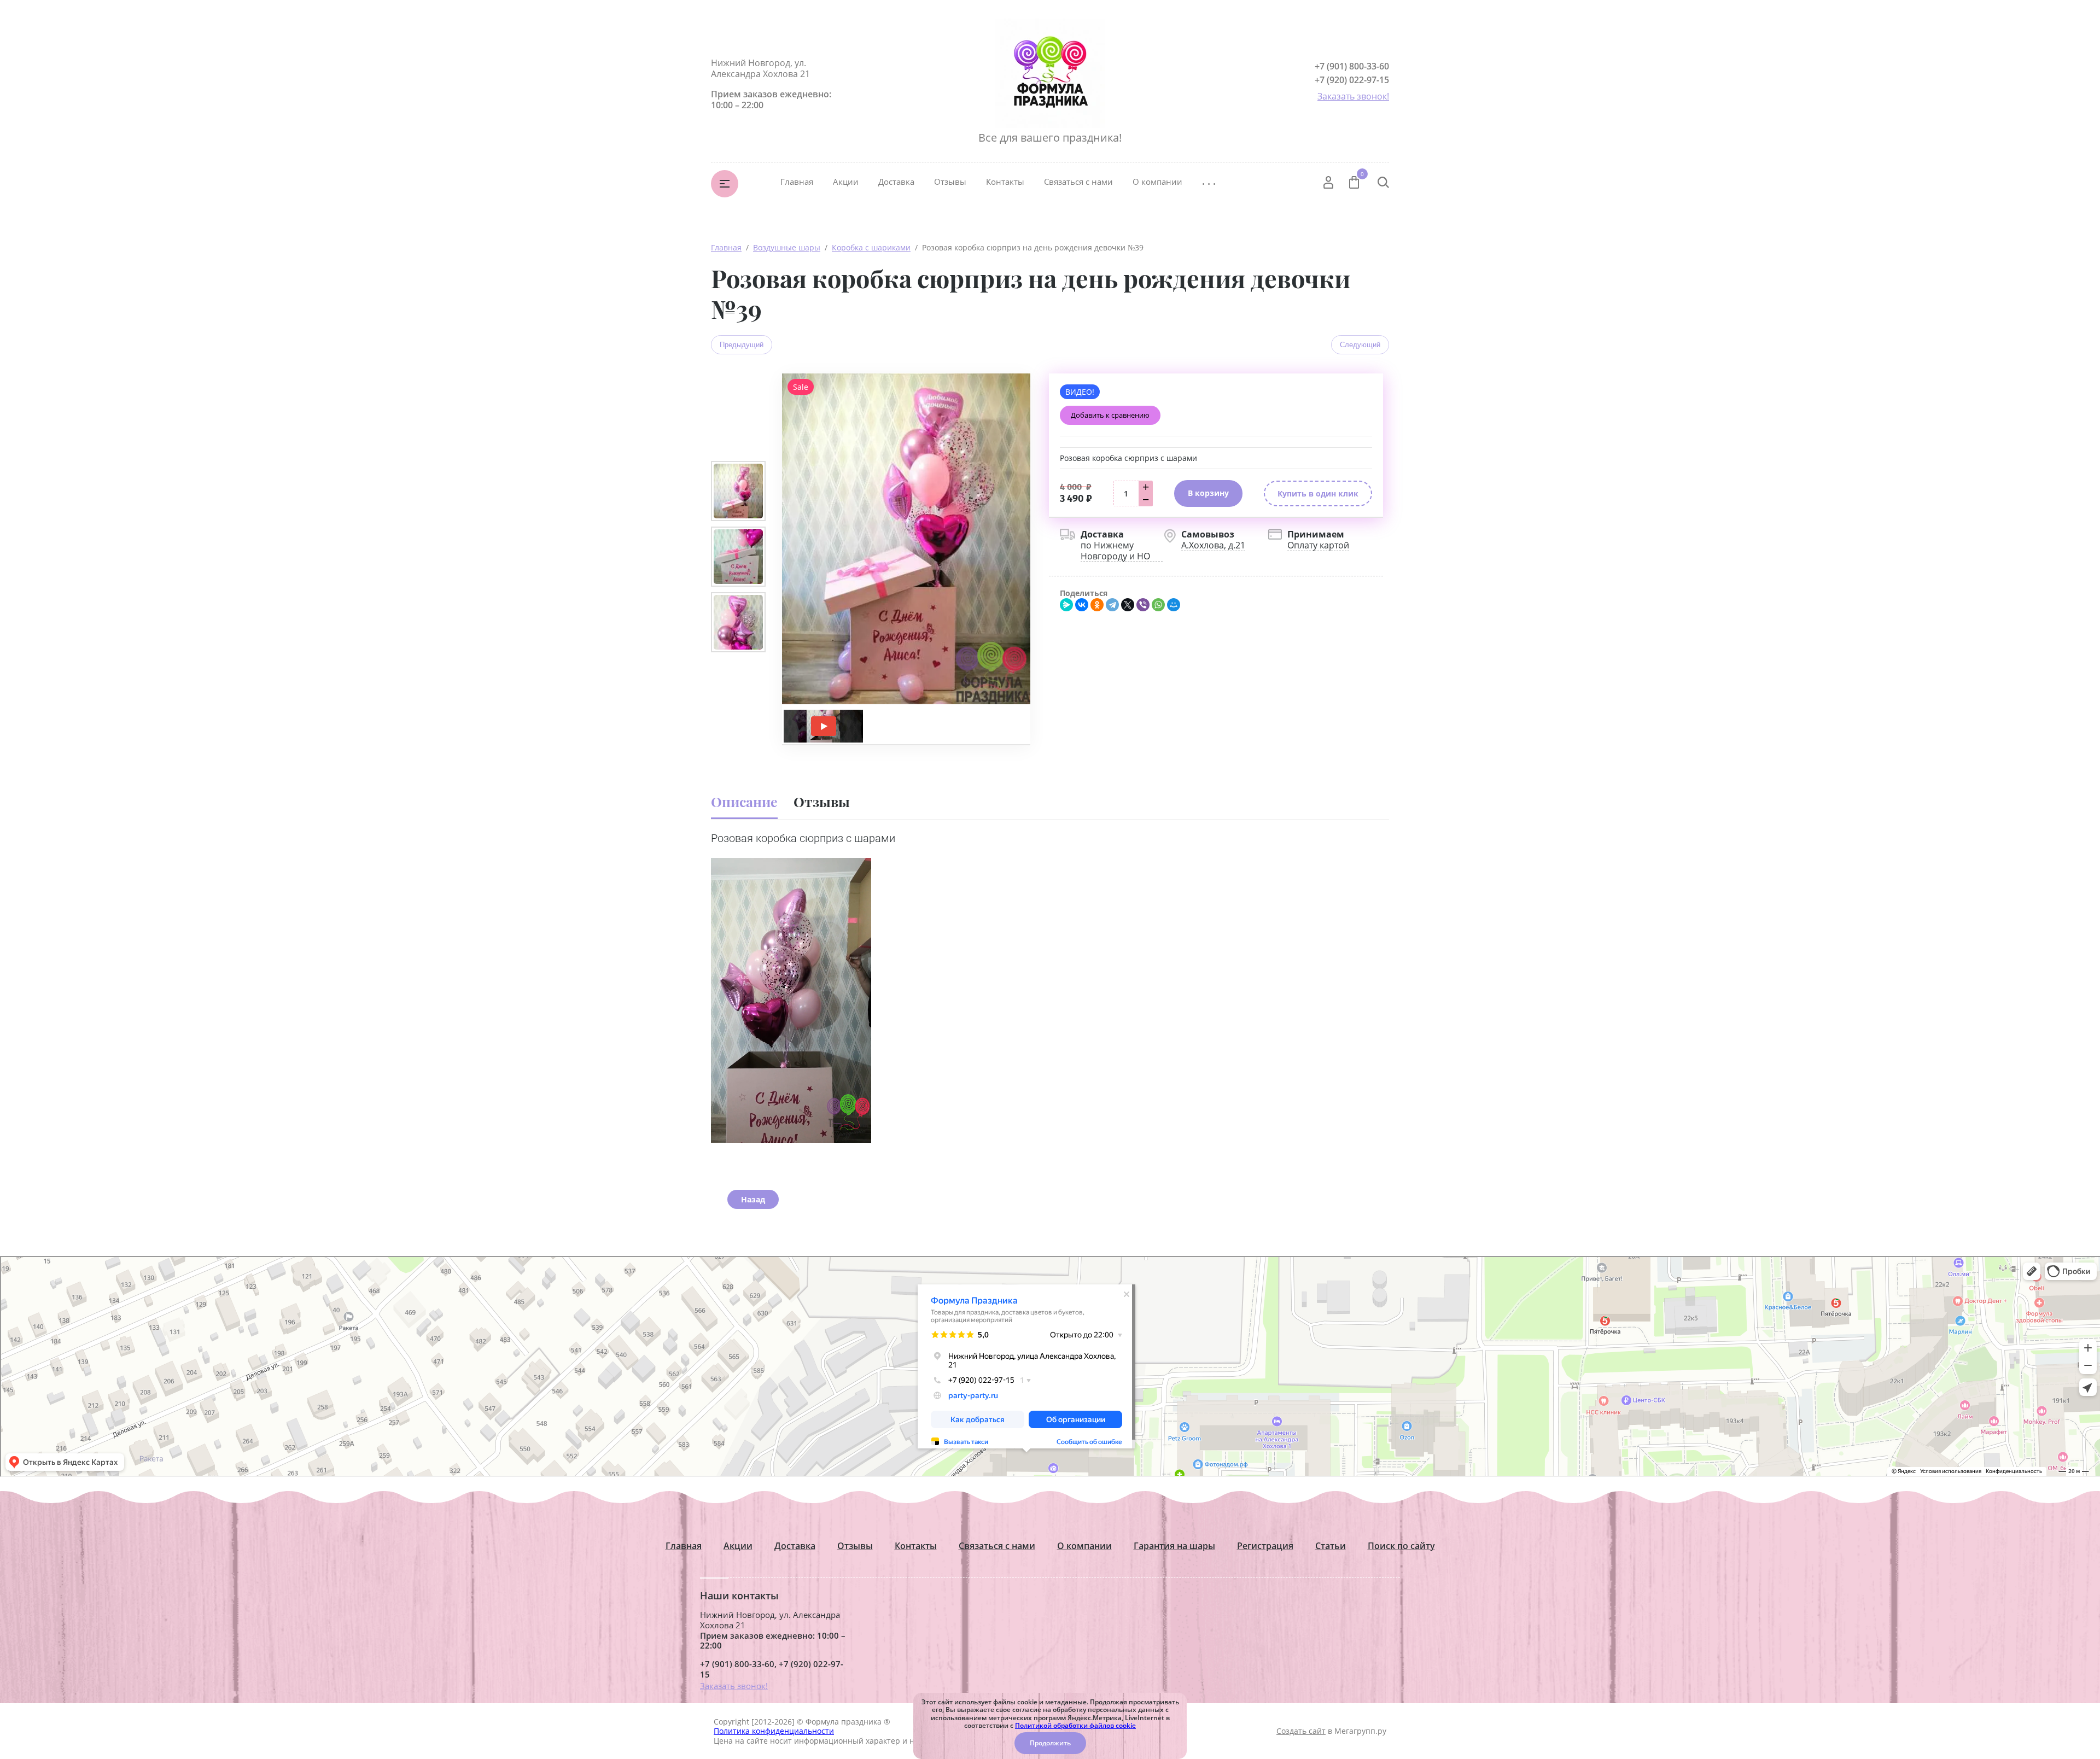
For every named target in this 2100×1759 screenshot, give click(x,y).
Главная (797, 182)
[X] (1128, 605)
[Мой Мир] (1174, 605)
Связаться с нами (1078, 182)
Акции (846, 182)
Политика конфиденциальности (774, 1731)
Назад (753, 1199)
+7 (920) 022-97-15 (1352, 80)
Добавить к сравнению (1110, 415)
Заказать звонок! (1353, 96)
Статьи (1331, 1546)
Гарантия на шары (1174, 1546)
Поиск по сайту (1401, 1546)
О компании (1157, 182)
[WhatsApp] (1158, 605)
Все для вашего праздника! (1050, 138)
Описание (744, 801)
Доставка (896, 182)
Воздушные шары (787, 247)
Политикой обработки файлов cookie (1075, 1725)
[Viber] (1143, 605)
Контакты (1005, 182)
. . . (1209, 181)
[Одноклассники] (1097, 605)
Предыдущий (742, 345)
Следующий (1360, 345)
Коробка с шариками (871, 247)
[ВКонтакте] (1082, 605)
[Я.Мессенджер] (1066, 605)
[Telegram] (1112, 605)
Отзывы (950, 182)
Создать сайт (1301, 1731)
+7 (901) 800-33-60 (1352, 66)
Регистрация (1265, 1546)
